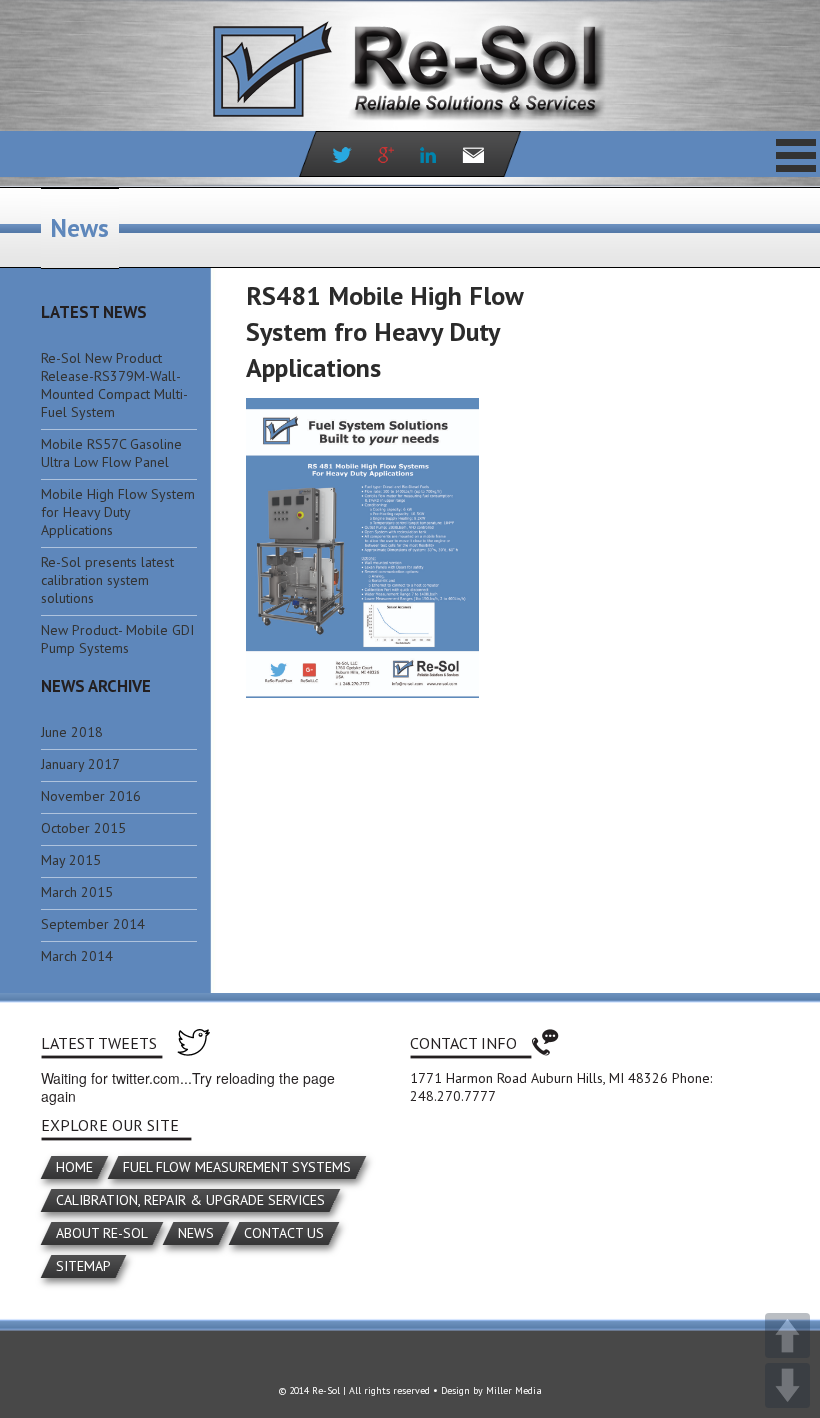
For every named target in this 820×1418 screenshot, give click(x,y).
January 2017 (80, 764)
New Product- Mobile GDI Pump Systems (117, 639)
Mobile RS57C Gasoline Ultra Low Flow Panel (111, 453)
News (196, 1233)
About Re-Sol (102, 1233)
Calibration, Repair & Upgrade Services (190, 1200)
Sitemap (83, 1266)
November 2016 (91, 796)
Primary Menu (796, 155)
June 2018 (72, 732)
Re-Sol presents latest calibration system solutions (107, 580)
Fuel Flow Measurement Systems (237, 1167)
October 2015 (83, 828)
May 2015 (71, 860)
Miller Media (514, 1390)
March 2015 (77, 892)
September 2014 (93, 924)
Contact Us (284, 1233)
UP (787, 1335)
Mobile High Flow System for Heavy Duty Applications (118, 512)
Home (74, 1167)
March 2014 (77, 956)
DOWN (787, 1385)
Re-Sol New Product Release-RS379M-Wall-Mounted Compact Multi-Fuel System (114, 385)
